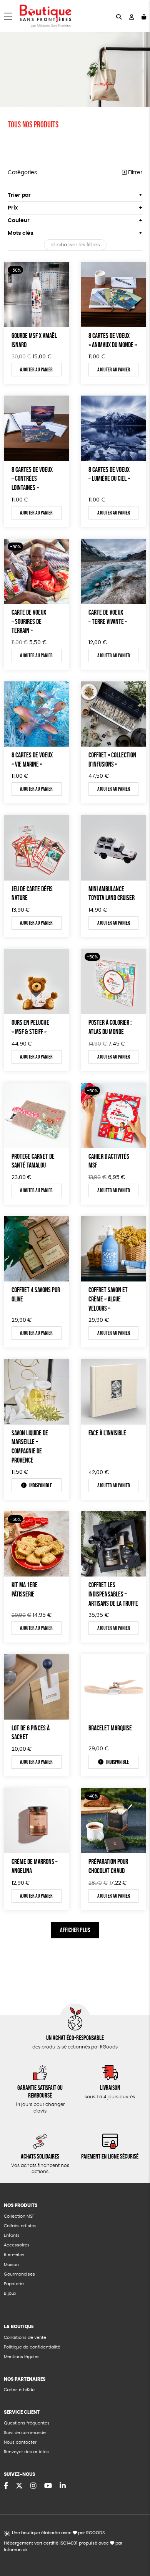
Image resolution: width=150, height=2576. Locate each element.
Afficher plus (75, 1930)
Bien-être (14, 2255)
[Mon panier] (144, 16)
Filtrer (134, 173)
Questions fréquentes (27, 2423)
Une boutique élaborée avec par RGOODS (58, 2533)
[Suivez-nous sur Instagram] (33, 2486)
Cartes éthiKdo (19, 2390)
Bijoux (10, 2293)
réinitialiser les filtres (75, 245)
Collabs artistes (20, 2226)
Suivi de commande (25, 2433)
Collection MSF (19, 2216)
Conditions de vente (25, 2338)
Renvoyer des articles (26, 2452)
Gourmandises (19, 2274)
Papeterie (14, 2284)
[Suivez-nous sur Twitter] (19, 2486)
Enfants (12, 2235)
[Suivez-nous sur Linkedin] (63, 2486)
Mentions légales (22, 2357)
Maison (11, 2265)
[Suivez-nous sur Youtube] (48, 2486)
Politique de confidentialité (32, 2347)
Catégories (22, 173)
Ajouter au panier (36, 369)
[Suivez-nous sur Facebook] (6, 2486)
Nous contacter (20, 2442)
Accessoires (17, 2245)
